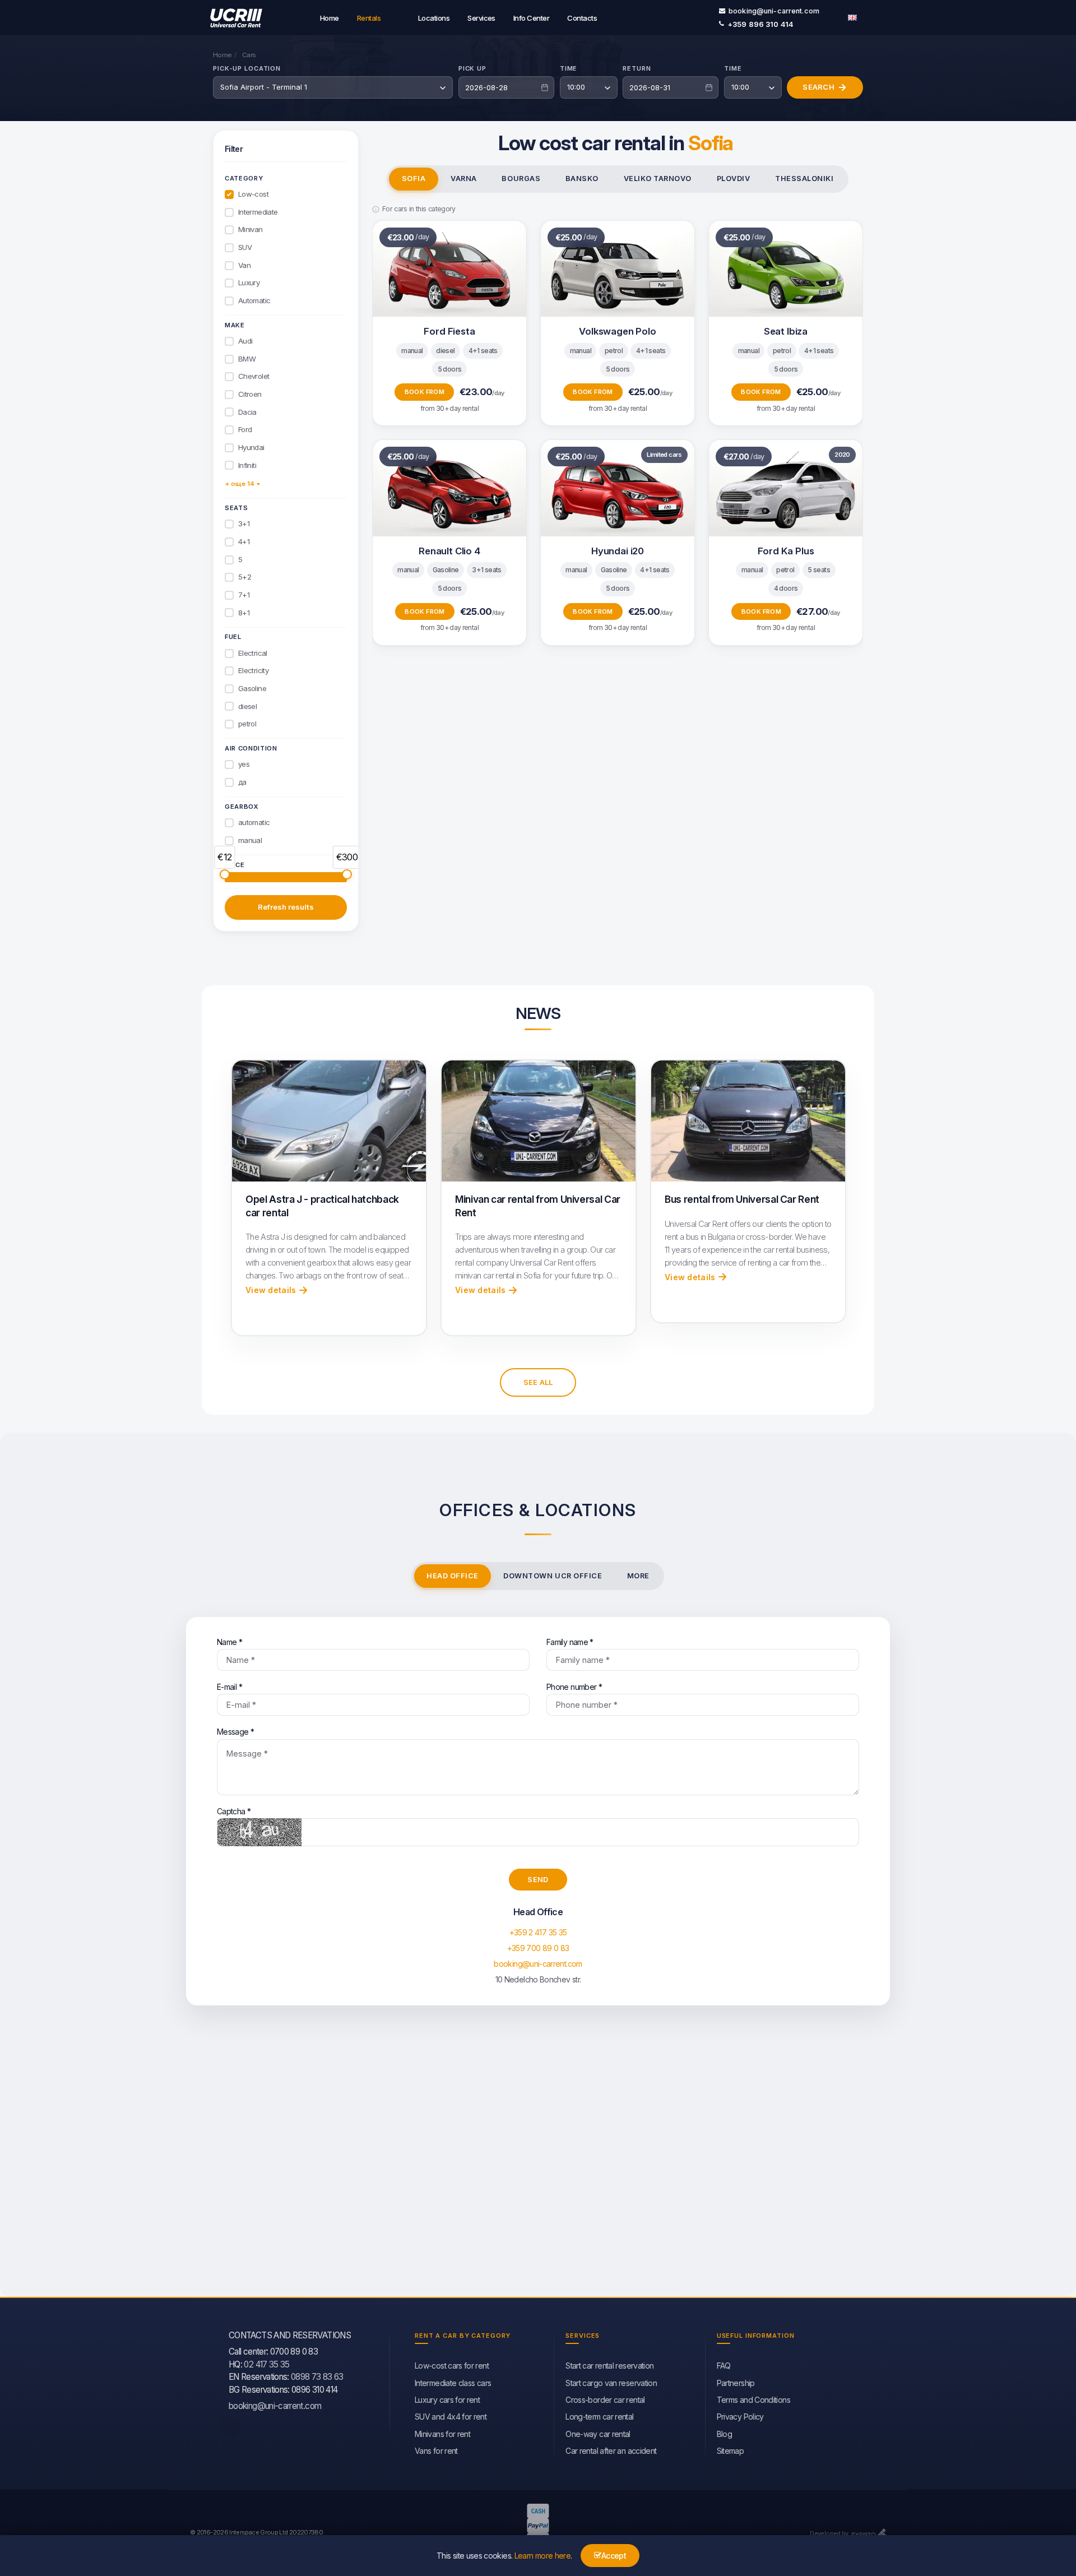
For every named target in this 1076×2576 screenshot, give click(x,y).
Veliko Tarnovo (658, 179)
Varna (464, 179)
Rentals (369, 18)
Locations (434, 18)
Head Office (453, 1576)
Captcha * (234, 1811)
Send (538, 1879)
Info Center (531, 18)
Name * (229, 1642)
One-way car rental (598, 2434)
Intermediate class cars (453, 2383)
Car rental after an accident (611, 2451)
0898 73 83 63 (317, 2377)
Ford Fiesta (449, 331)
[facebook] (230, 2427)
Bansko (582, 179)
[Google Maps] (538, 2162)
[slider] (225, 874)
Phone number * (574, 1687)
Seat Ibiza (786, 331)
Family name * (570, 1642)
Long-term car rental (599, 2417)
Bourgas (521, 179)
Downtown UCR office (553, 1576)
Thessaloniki (804, 179)
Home (330, 18)
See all (538, 1382)
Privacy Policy (740, 2417)
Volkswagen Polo (617, 331)
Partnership (736, 2383)
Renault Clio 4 (449, 551)
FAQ (724, 2366)
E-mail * (229, 1687)
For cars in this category (419, 209)
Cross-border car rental (605, 2400)
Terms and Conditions (753, 2400)
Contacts (582, 18)
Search (818, 87)
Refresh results (286, 907)
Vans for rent (436, 2451)
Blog (724, 2434)
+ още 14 (240, 484)
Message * (235, 1732)
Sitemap (731, 2451)
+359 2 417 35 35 (538, 1932)
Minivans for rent (442, 2434)
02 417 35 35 (266, 2364)
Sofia (414, 179)
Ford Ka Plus (786, 551)
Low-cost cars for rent (452, 2366)
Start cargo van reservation (611, 2383)
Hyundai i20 (618, 551)
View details (271, 1290)
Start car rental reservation (609, 2366)
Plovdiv (734, 179)
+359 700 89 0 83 (538, 1948)
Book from (425, 392)
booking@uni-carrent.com (774, 11)
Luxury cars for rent (447, 2400)
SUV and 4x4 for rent (451, 2417)
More (638, 1576)
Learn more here (542, 2556)
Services (481, 18)
